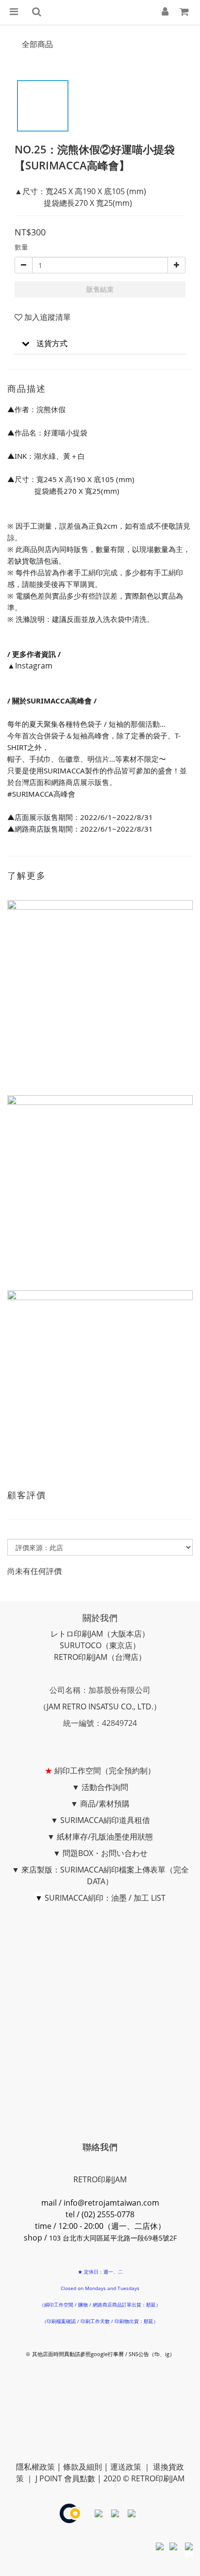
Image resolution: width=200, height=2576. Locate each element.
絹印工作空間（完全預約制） (105, 1771)
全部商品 (37, 44)
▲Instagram (30, 666)
